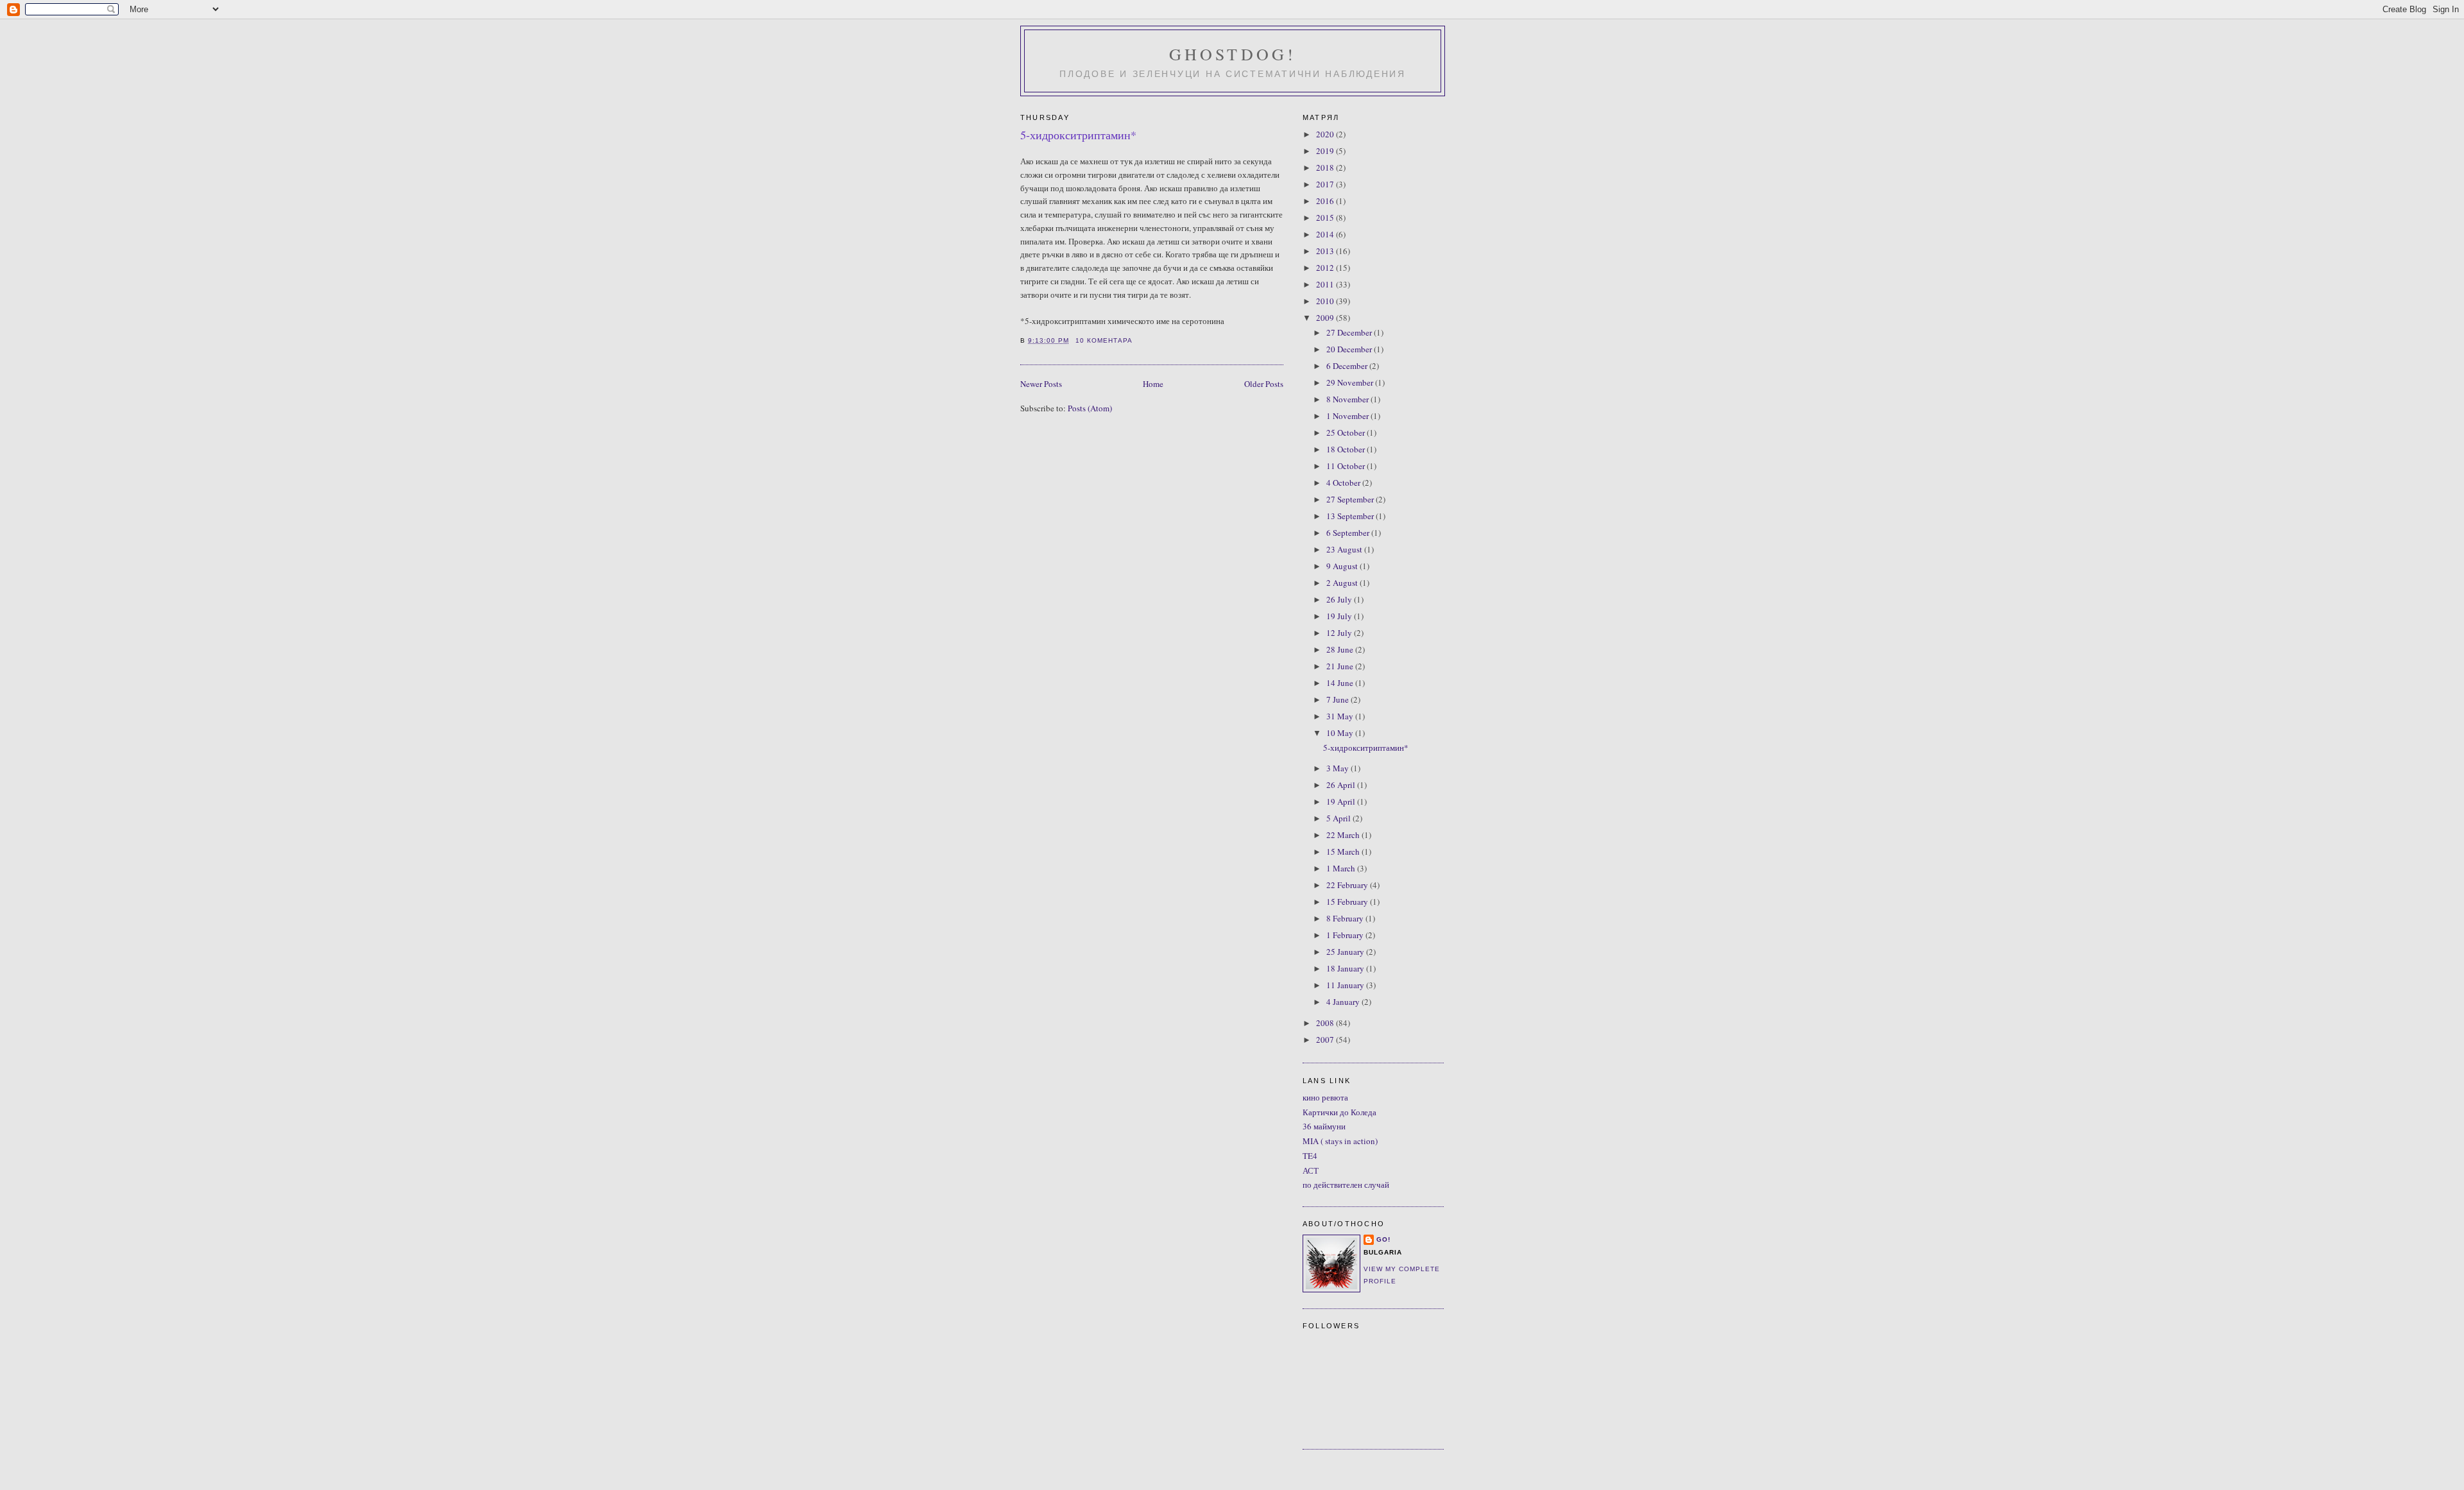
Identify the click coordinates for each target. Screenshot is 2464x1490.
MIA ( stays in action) (1340, 1141)
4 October (1344, 483)
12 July (1340, 633)
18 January (1346, 968)
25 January (1346, 952)
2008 (1326, 1023)
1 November (1348, 416)
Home (1153, 384)
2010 (1326, 301)
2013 (1326, 251)
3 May (1339, 768)
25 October (1347, 432)
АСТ (1311, 1170)
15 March (1344, 852)
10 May (1341, 733)
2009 (1326, 318)
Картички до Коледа (1339, 1112)
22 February (1348, 885)
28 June (1341, 649)
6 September (1349, 533)
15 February (1348, 902)
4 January (1344, 1002)
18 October (1347, 449)
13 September (1351, 516)
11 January (1346, 985)
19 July (1340, 616)
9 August (1343, 566)
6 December (1348, 366)
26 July (1340, 599)
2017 (1326, 184)
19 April (1342, 801)
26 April (1342, 785)
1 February (1346, 935)
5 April (1339, 818)
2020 (1326, 134)
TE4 (1310, 1156)
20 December (1350, 349)
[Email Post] (1136, 340)
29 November (1351, 382)
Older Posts (1264, 384)
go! (1383, 1239)
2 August (1343, 583)
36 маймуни (1324, 1126)
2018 (1326, 167)
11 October (1347, 466)
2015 (1326, 218)
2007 (1326, 1040)
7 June (1339, 699)
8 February (1346, 918)
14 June (1341, 683)
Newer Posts (1041, 384)
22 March (1344, 835)
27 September (1351, 499)
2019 (1326, 151)
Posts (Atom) (1090, 408)
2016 (1326, 201)
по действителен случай (1346, 1185)
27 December (1350, 332)
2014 (1326, 234)
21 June (1341, 666)
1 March (1342, 868)
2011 (1326, 284)
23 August (1345, 549)
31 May (1341, 716)
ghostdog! (1233, 54)
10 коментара (1104, 340)
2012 (1326, 268)
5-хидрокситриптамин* (1078, 135)
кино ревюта (1325, 1097)
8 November (1348, 399)
